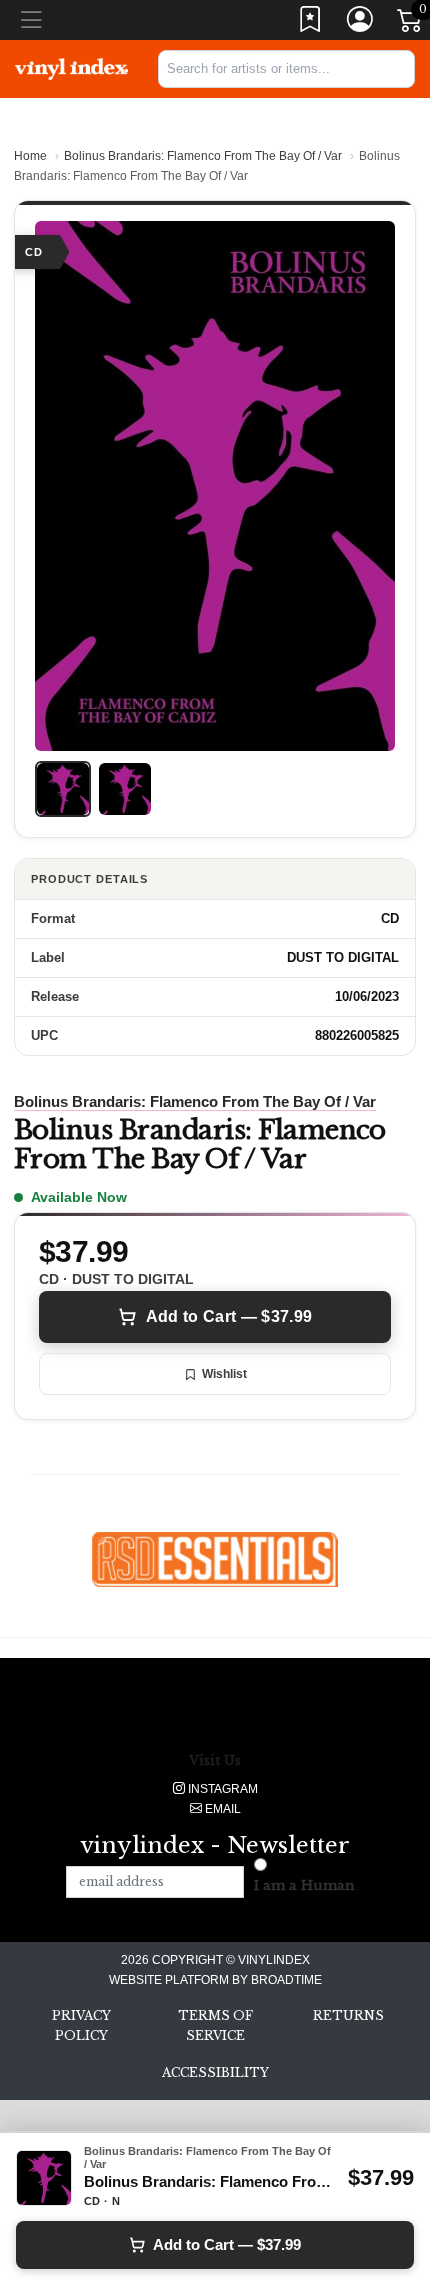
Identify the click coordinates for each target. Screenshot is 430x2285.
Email (221, 1809)
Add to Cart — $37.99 (229, 1316)
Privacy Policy (81, 2025)
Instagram (221, 1789)
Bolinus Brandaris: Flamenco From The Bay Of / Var (203, 156)
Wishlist (224, 1374)
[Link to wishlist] (311, 23)
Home (30, 156)
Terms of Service (215, 2025)
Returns (348, 2015)
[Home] (71, 68)
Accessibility (215, 2072)
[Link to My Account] (361, 23)
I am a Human (304, 1885)
